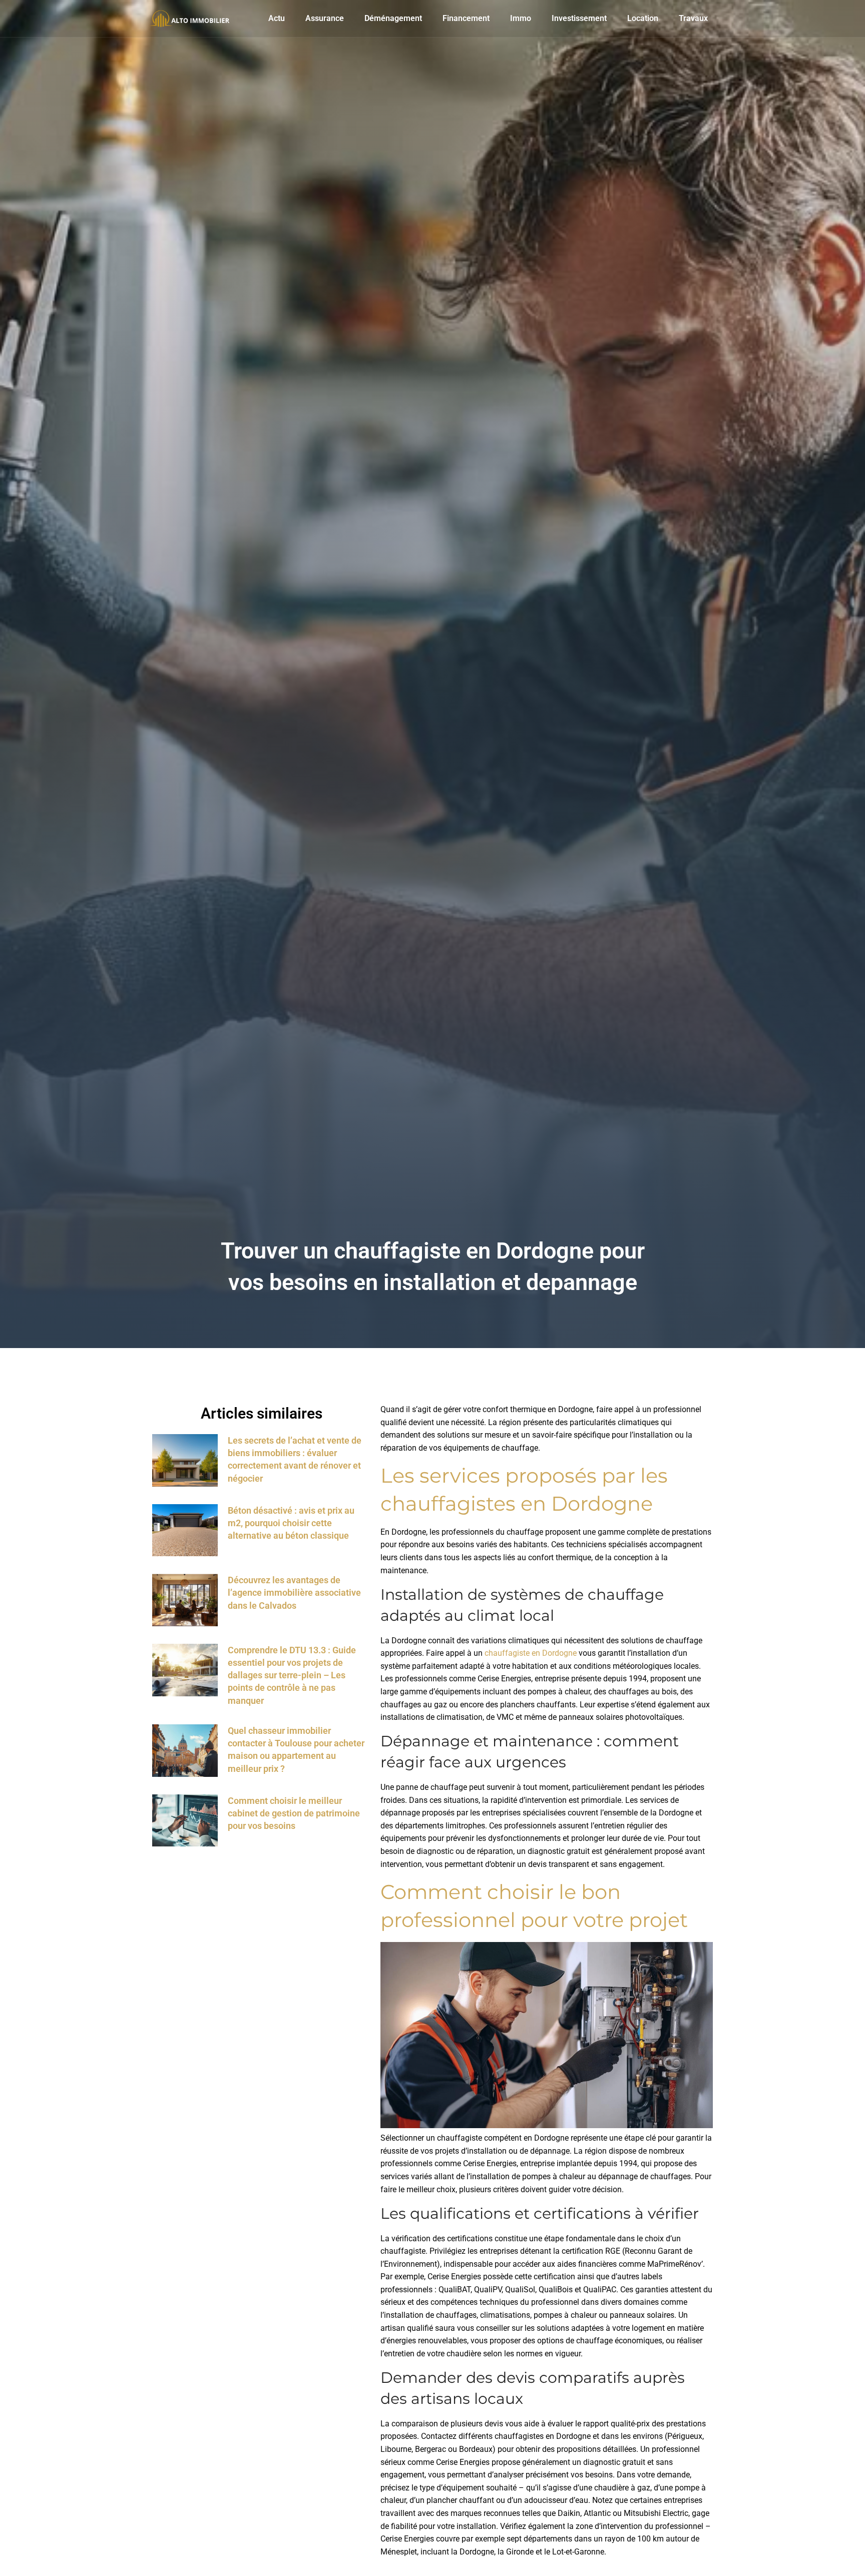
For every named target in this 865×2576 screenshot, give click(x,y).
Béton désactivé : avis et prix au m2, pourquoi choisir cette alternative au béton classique (291, 1523)
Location (643, 18)
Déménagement (393, 18)
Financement (466, 18)
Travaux (693, 18)
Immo (521, 18)
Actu (277, 18)
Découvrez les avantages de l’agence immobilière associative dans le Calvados (294, 1592)
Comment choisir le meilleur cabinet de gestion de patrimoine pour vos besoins (294, 1813)
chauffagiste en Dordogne (531, 1653)
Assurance (325, 18)
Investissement (579, 18)
